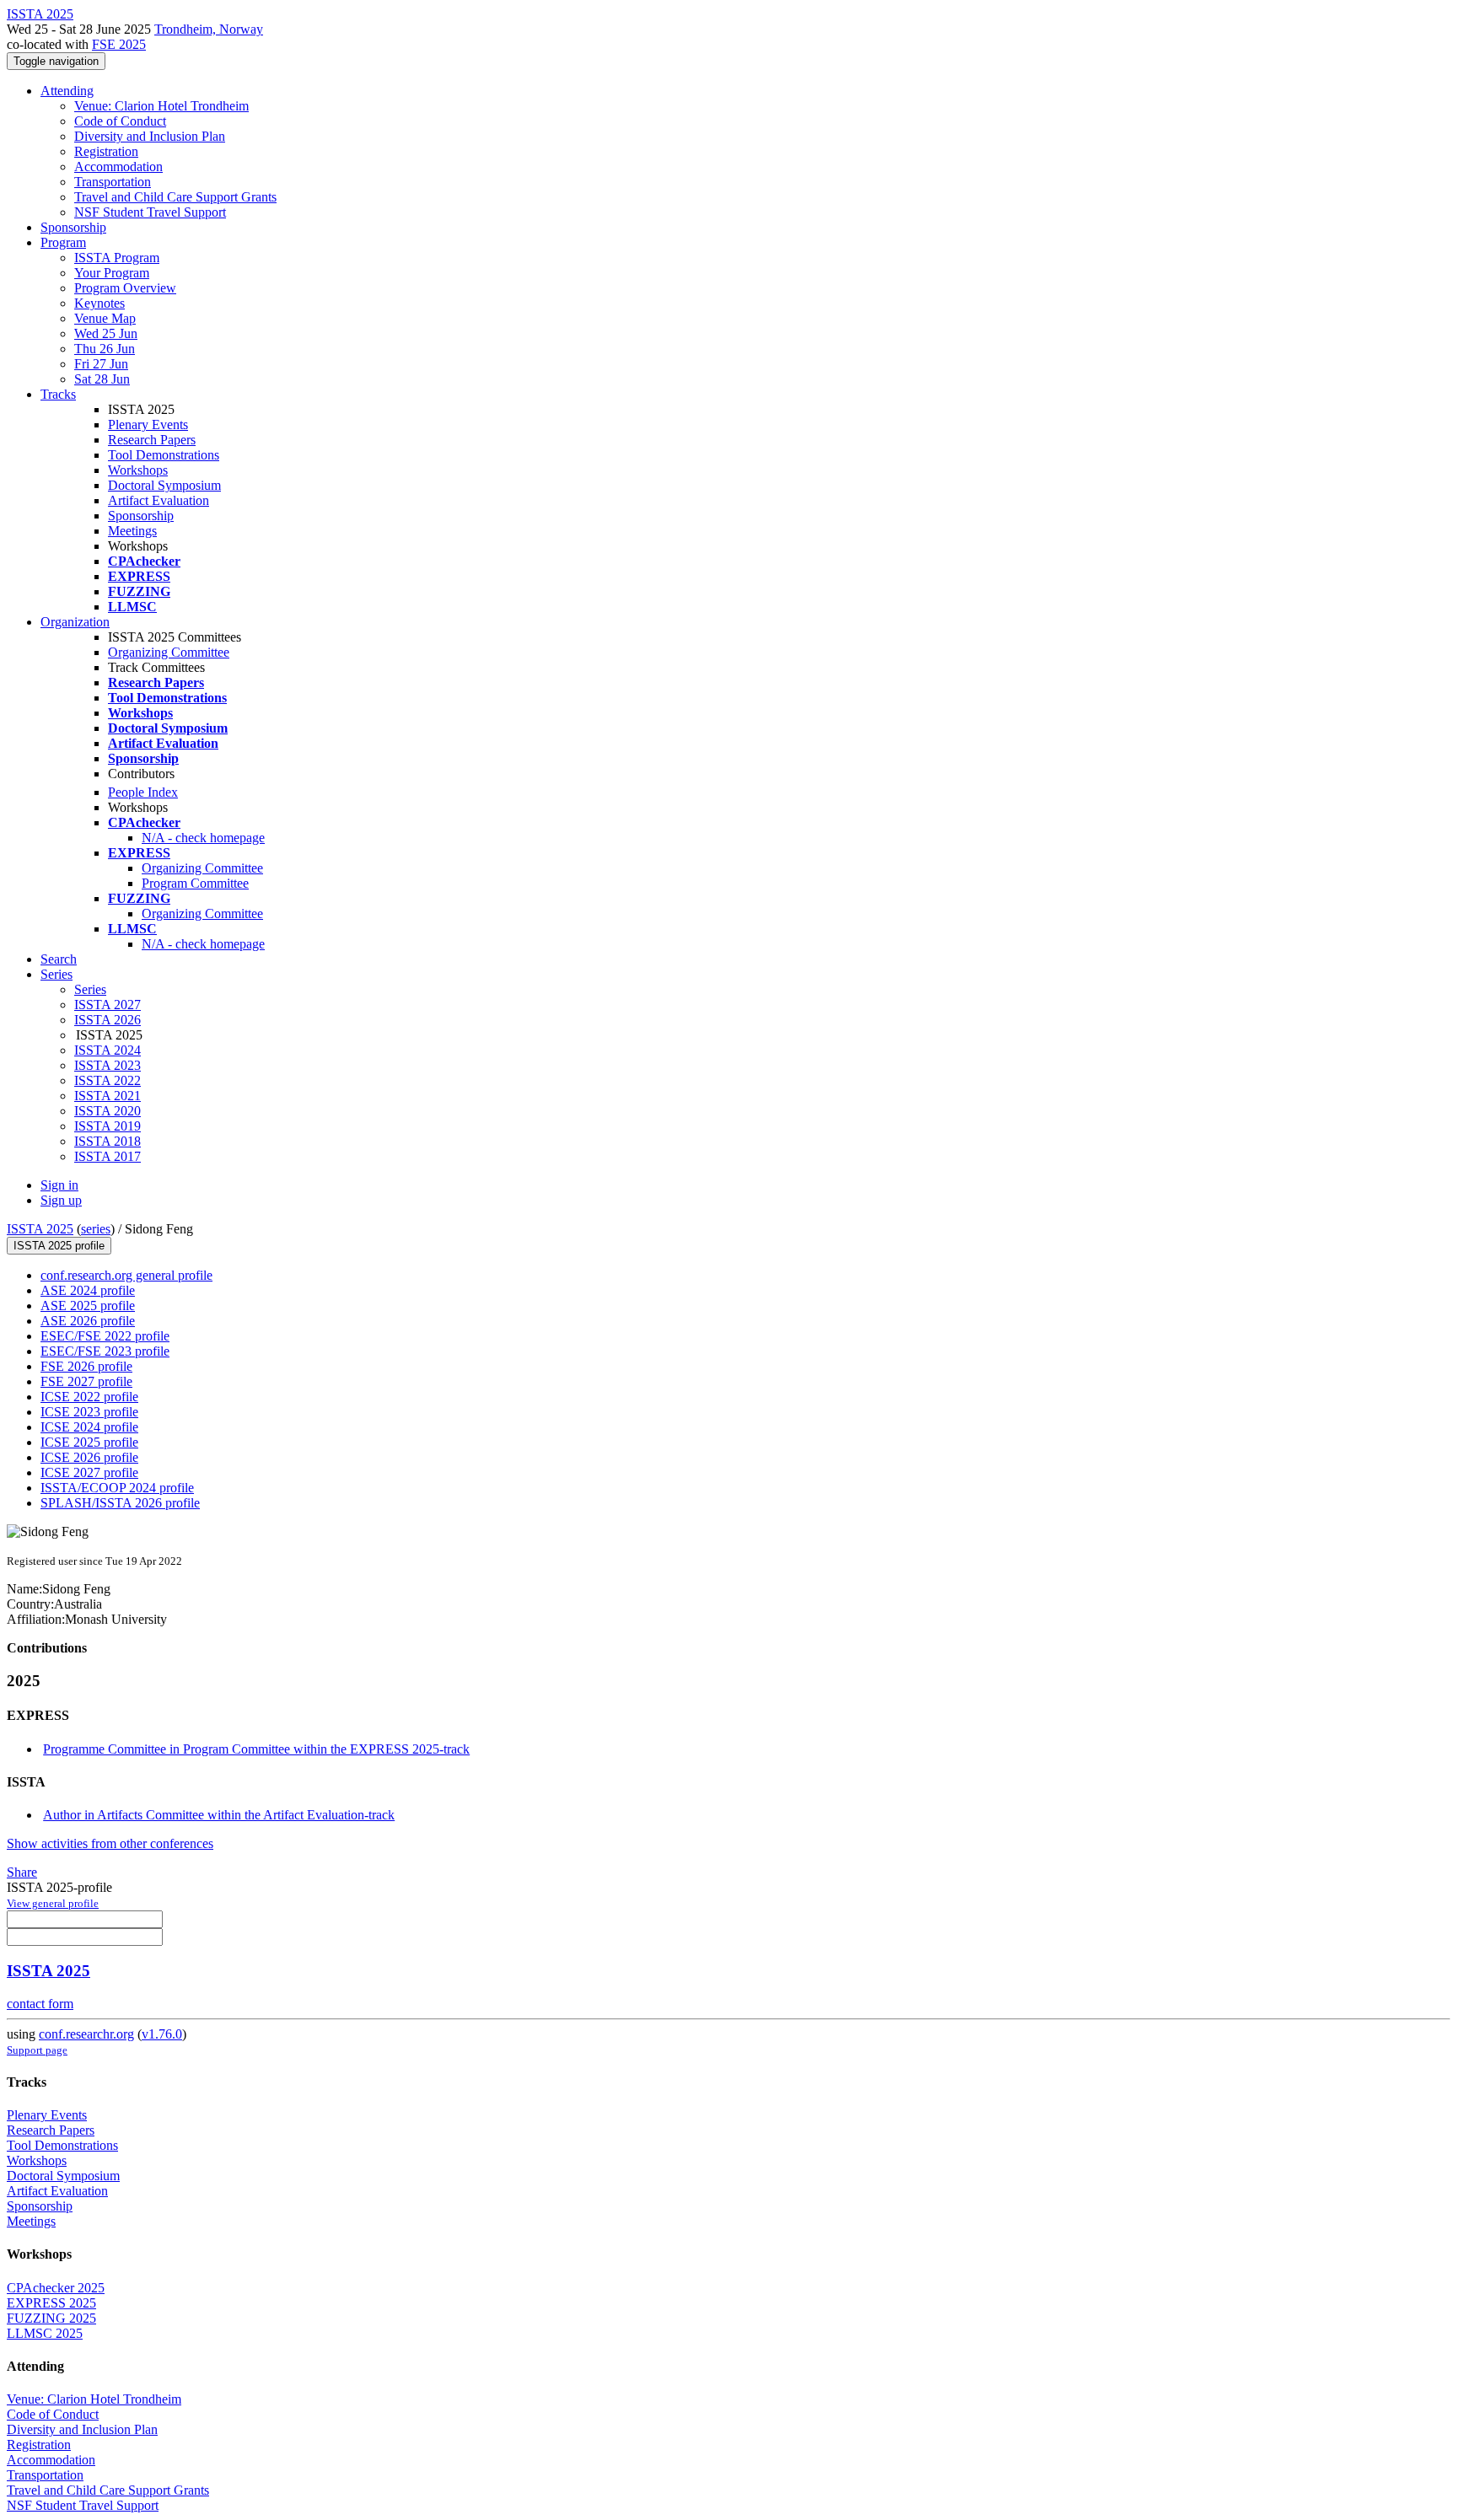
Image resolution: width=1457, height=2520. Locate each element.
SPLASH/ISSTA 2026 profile (120, 1503)
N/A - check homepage (203, 838)
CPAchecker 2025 (56, 2288)
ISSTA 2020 (108, 1111)
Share (22, 1872)
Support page (37, 2050)
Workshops (138, 470)
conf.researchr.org (86, 2034)
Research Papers (152, 440)
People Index (143, 792)
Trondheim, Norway (209, 29)
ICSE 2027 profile (89, 1472)
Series (90, 989)
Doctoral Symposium (164, 485)
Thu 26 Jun (105, 349)
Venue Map (105, 318)
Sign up (61, 1200)
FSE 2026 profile (86, 1366)
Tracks (58, 394)
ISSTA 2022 (108, 1080)
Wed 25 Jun (106, 333)
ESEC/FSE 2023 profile (105, 1351)
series (96, 1229)
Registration (106, 151)
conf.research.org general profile (126, 1275)
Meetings (132, 531)
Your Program (112, 273)
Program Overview (125, 288)
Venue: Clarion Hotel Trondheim (161, 106)
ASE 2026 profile (88, 1321)
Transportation (113, 182)
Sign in (59, 1185)
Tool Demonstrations (164, 455)
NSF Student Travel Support (150, 212)
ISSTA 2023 (108, 1065)
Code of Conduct (120, 121)
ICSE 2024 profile (89, 1427)
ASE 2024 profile (88, 1290)
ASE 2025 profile (88, 1306)
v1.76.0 (162, 2034)
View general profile (53, 1903)
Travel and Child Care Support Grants (175, 197)
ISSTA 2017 (108, 1156)
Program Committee (195, 883)
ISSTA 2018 (108, 1141)
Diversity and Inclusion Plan (150, 136)
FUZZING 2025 (51, 2318)
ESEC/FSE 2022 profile (105, 1336)
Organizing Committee (169, 652)
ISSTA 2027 (108, 1005)
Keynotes (99, 303)
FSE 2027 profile (86, 1381)
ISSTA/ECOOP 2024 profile (117, 1488)
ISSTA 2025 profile (59, 1246)
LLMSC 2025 (45, 2333)
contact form (40, 2004)
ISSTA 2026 (108, 1020)
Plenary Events (148, 424)
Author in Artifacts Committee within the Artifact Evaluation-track (219, 1815)
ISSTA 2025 (40, 1229)
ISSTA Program (117, 258)
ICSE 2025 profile (89, 1442)
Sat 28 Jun (102, 379)
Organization (75, 622)
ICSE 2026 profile (89, 1457)
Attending (67, 91)
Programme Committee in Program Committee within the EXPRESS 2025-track (256, 1749)
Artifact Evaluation (159, 500)
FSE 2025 (119, 44)
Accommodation (118, 167)
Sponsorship (73, 227)
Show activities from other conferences (110, 1843)
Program (63, 242)
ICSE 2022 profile (89, 1397)
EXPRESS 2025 (51, 2303)
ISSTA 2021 (108, 1096)
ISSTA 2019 (108, 1126)
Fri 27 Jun (101, 364)
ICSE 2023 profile (89, 1412)
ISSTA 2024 (108, 1050)
